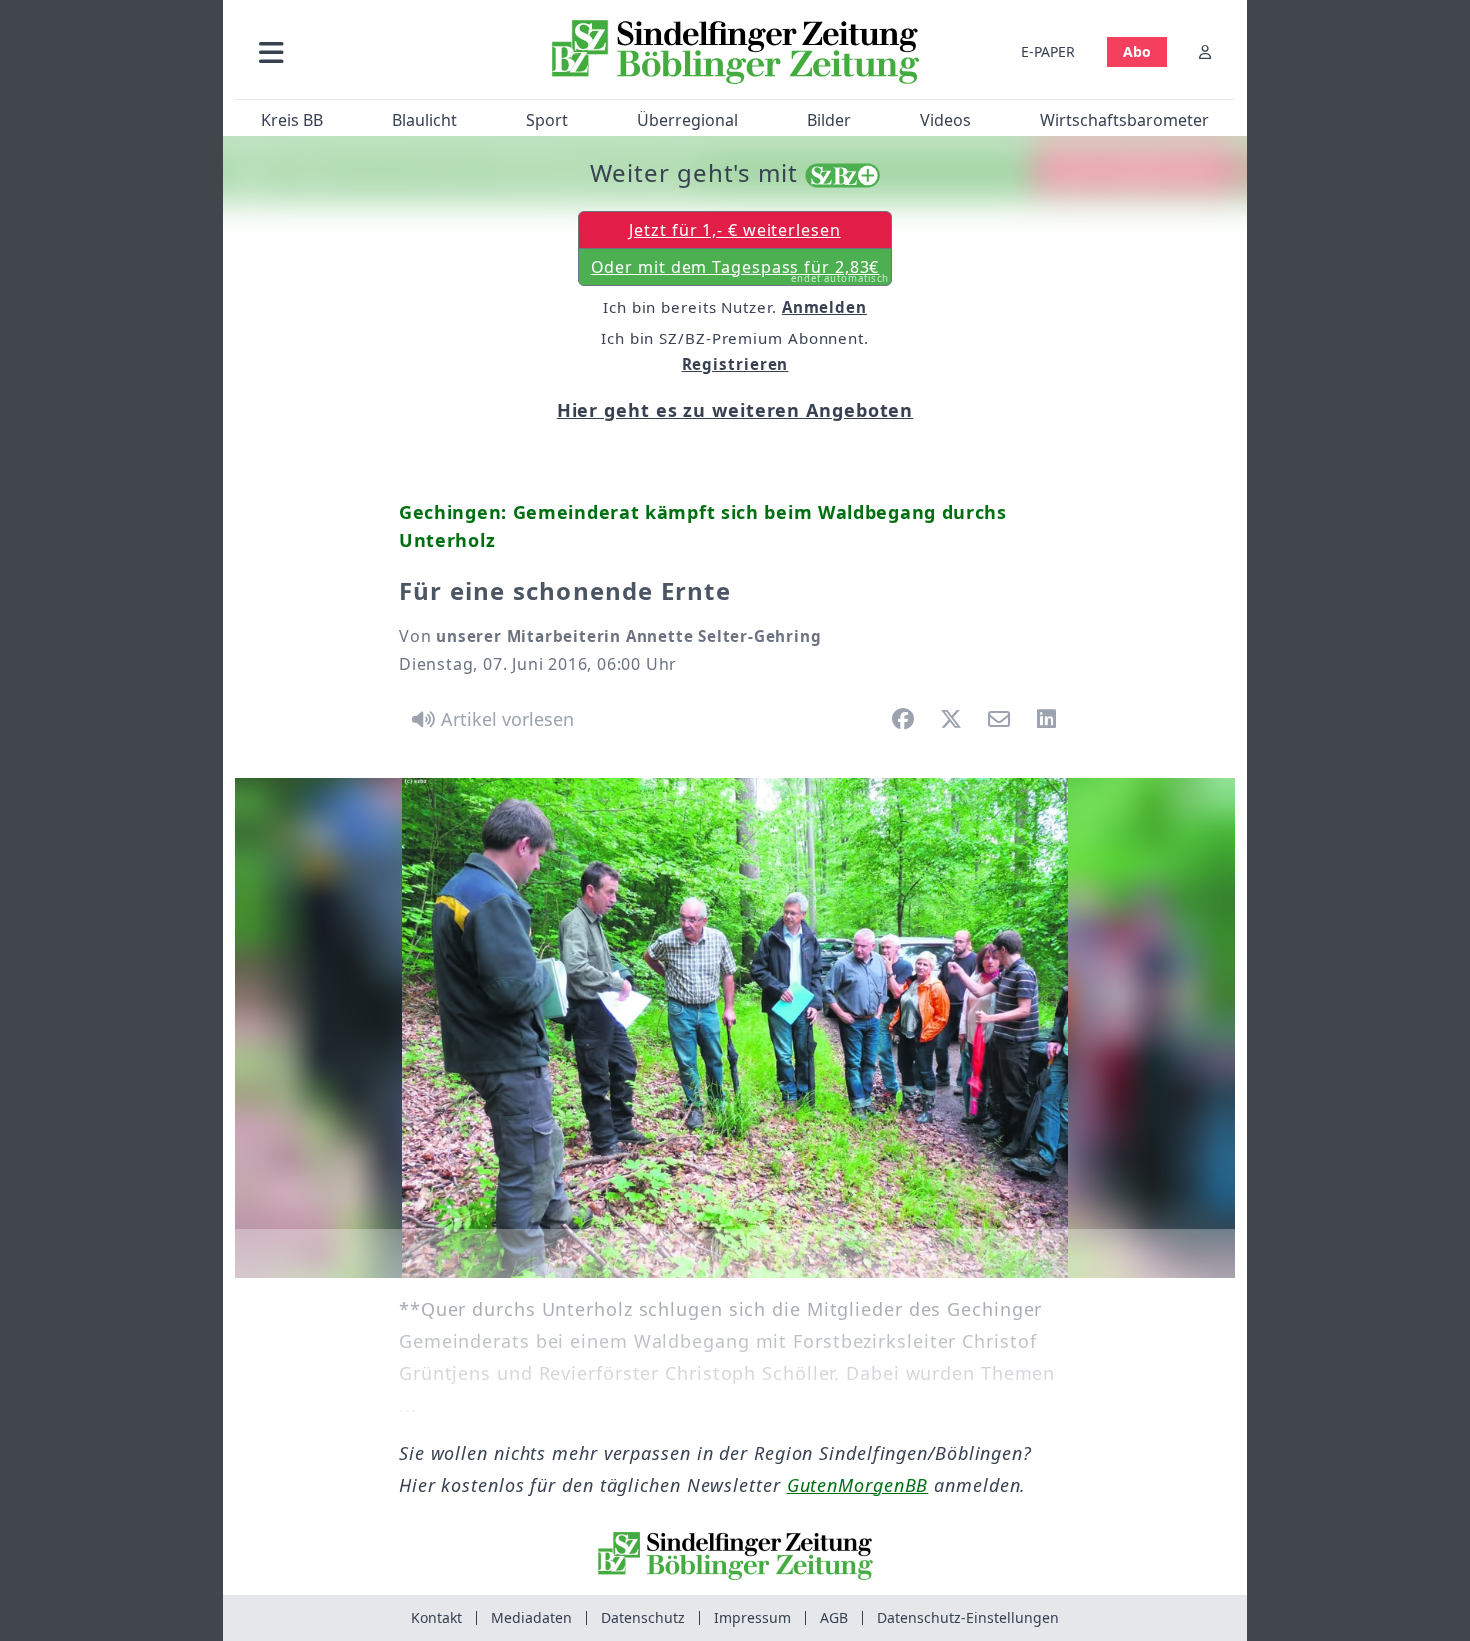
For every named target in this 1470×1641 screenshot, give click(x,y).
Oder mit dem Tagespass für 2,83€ (740, 271)
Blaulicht (424, 120)
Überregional (687, 120)
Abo (1137, 51)
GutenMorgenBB (858, 1485)
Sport (547, 120)
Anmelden (824, 307)
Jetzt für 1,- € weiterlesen (734, 230)
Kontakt (436, 1617)
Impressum (752, 1617)
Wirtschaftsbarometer (1124, 120)
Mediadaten (531, 1617)
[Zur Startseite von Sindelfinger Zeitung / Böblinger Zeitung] (735, 52)
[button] (378, 51)
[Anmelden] (1205, 51)
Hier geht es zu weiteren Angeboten (735, 410)
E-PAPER (1048, 51)
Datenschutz (643, 1617)
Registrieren (735, 364)
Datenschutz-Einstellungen (968, 1617)
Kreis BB (292, 120)
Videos (945, 120)
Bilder (829, 120)
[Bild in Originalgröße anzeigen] (735, 1028)
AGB (834, 1617)
